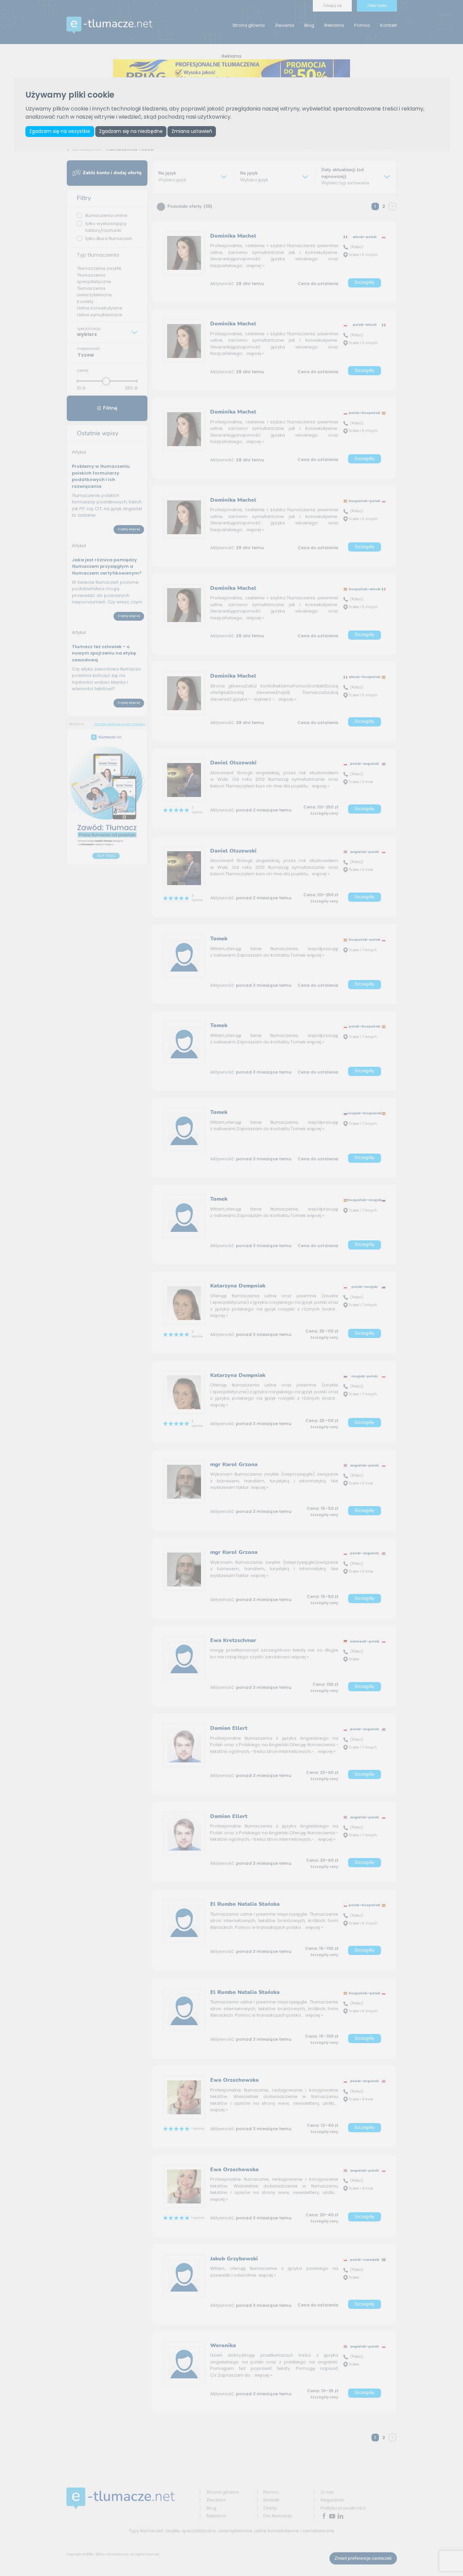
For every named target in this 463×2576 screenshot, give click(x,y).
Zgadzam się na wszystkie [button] (60, 131)
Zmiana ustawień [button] (192, 131)
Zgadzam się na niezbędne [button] (131, 131)
